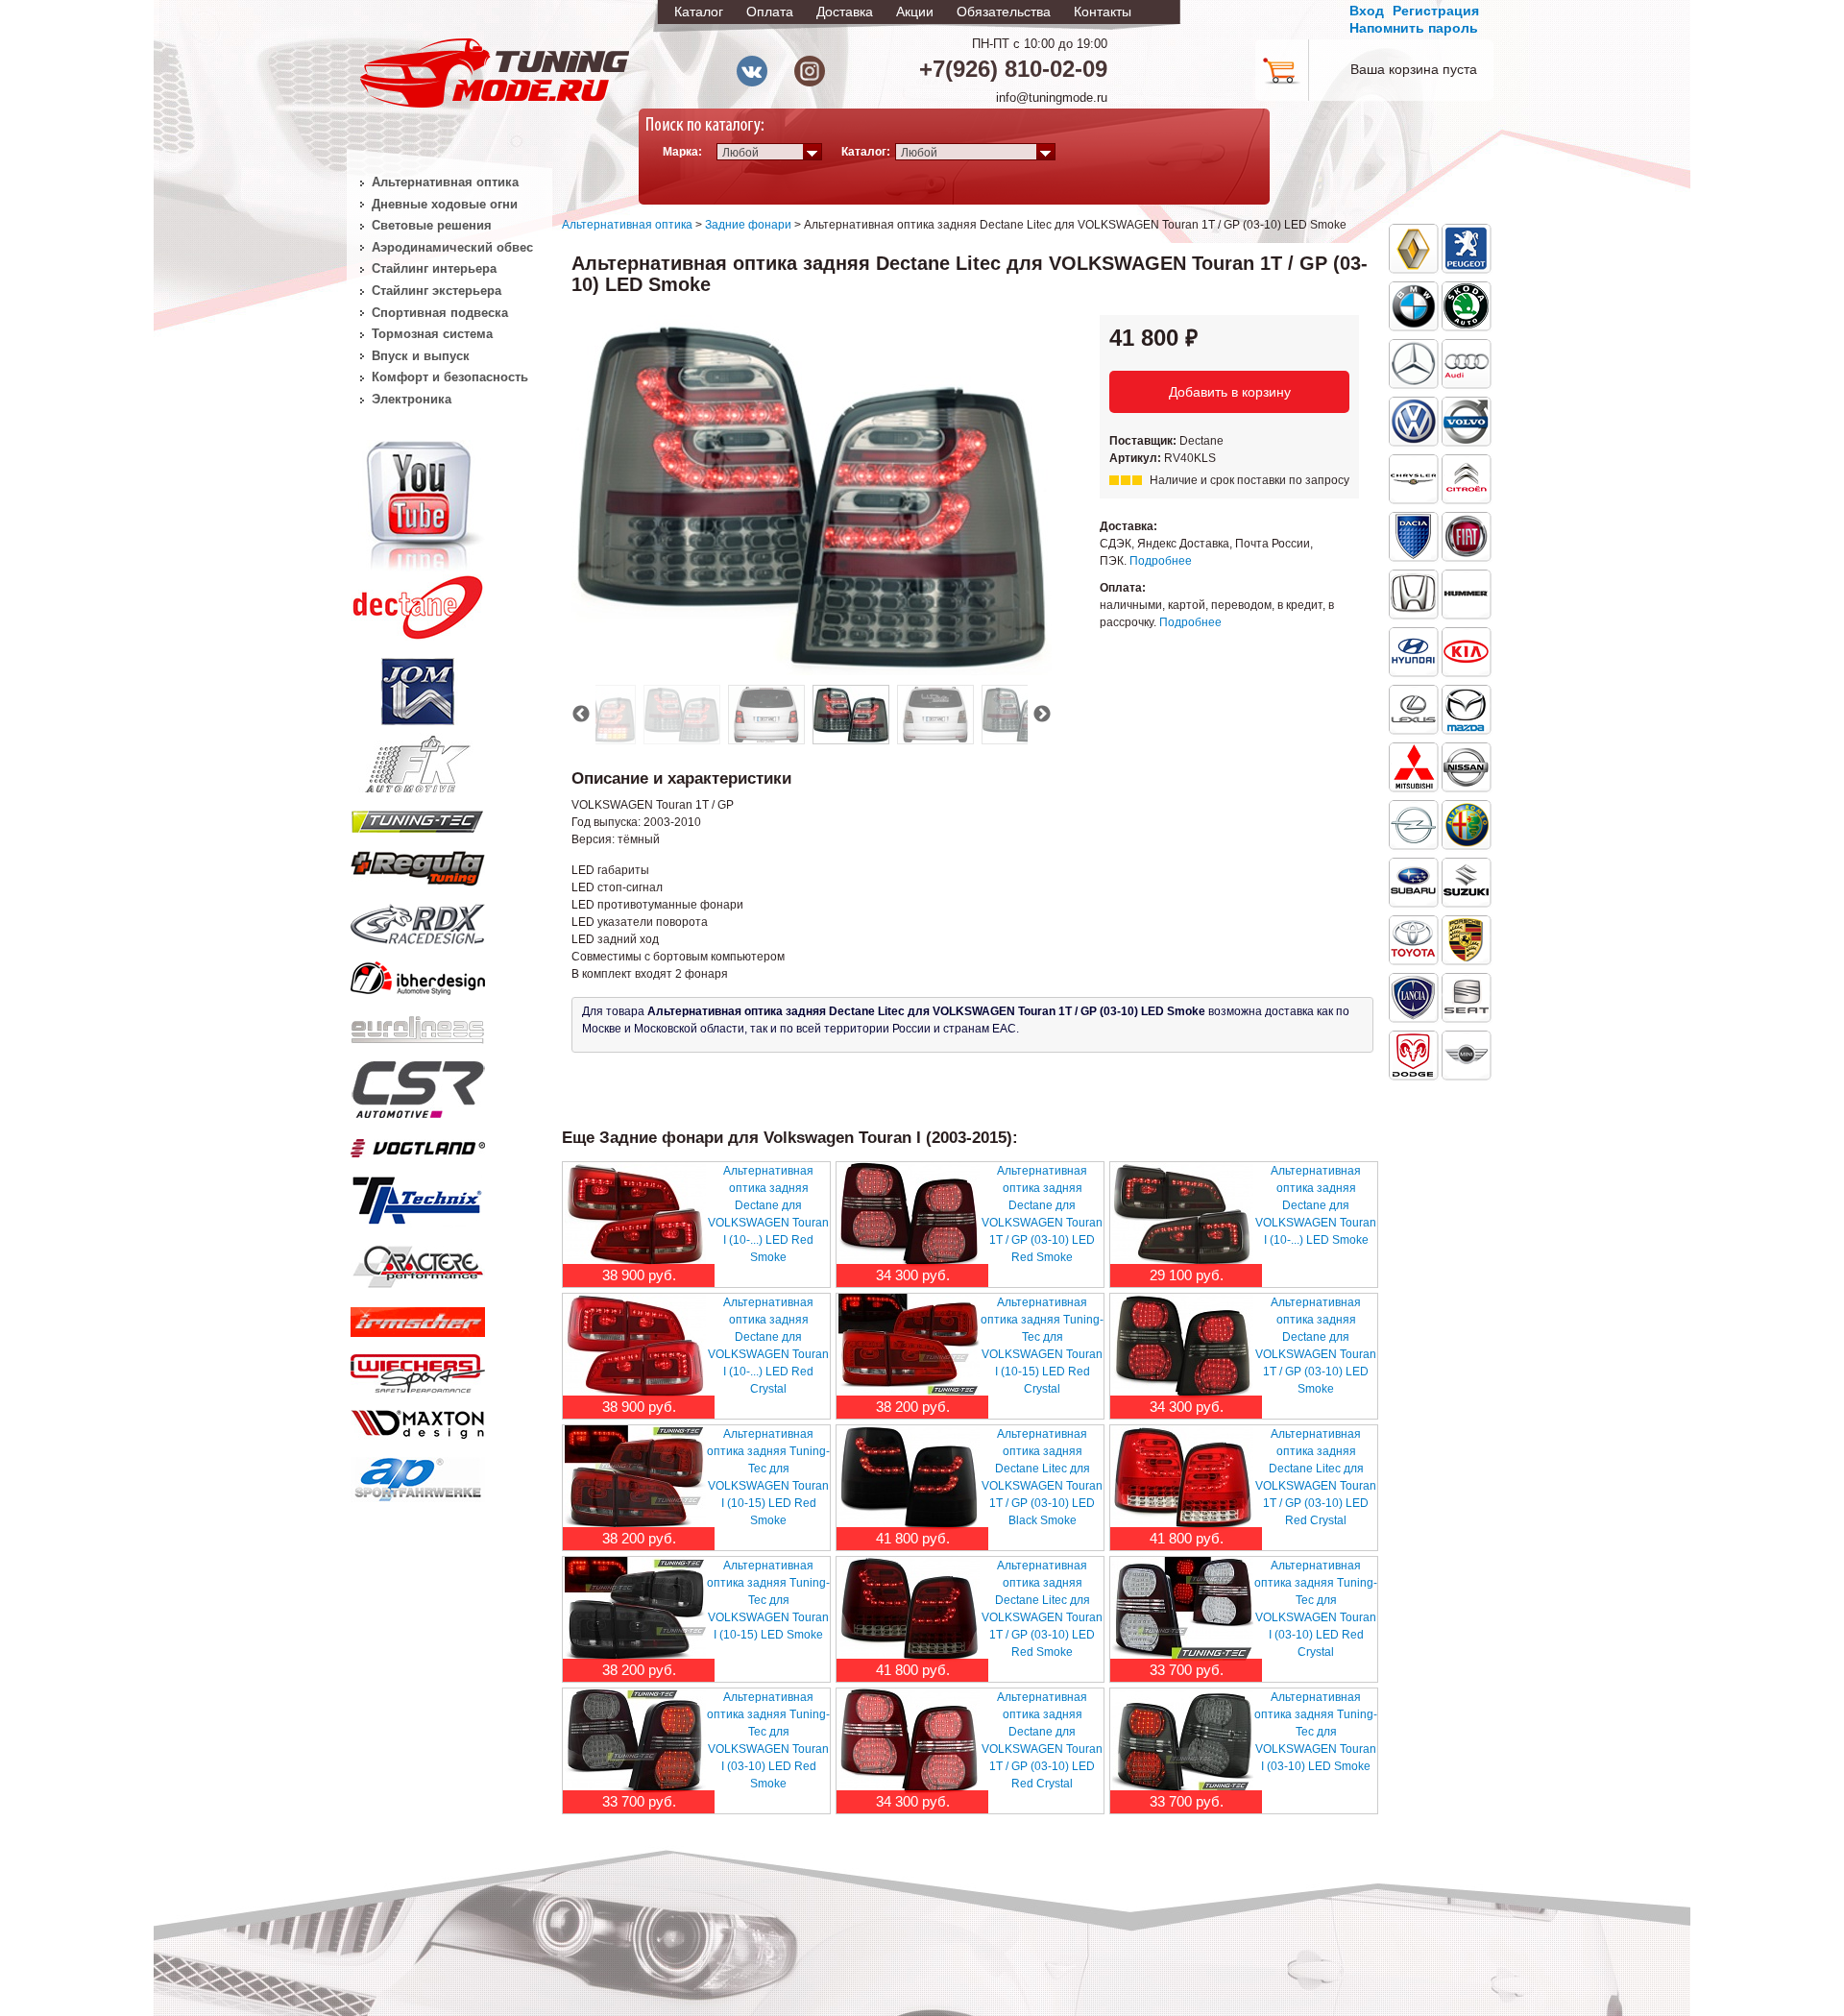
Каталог (699, 12)
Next (1042, 715)
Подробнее (1161, 561)
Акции (915, 12)
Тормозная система (432, 334)
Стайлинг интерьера (434, 268)
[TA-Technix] (418, 1198)
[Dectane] (418, 603)
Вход (1367, 11)
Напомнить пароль (1414, 28)
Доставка (845, 12)
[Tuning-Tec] (418, 818)
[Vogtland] (418, 1144)
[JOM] (418, 688)
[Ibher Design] (418, 975)
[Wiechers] (418, 1370)
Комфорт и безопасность (450, 377)
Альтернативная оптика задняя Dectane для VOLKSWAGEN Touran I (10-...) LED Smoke (1316, 1205)
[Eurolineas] (418, 1025)
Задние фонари (748, 225)
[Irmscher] (418, 1318)
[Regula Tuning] (418, 865)
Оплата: (1123, 588)
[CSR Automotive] (418, 1086)
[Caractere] (418, 1264)
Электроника (412, 399)
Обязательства (1004, 12)
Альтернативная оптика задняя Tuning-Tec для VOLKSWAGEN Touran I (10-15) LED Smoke (768, 1600)
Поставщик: (1144, 441)
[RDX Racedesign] (418, 920)
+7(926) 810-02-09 (1013, 69)
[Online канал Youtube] (418, 503)
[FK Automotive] (418, 755)
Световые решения (432, 225)
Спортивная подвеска (440, 313)
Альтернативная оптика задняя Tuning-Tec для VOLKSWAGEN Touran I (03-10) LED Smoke (1316, 1732)
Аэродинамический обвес (452, 247)
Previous (581, 715)
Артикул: (1137, 458)
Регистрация (1436, 11)
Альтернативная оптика (627, 225)
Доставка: (1128, 526)
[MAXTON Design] (418, 1421)
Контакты (1103, 12)
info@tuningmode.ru (1052, 97)
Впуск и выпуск (421, 356)
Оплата (770, 12)
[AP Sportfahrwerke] (418, 1475)
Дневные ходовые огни (445, 204)
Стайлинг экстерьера (437, 291)
